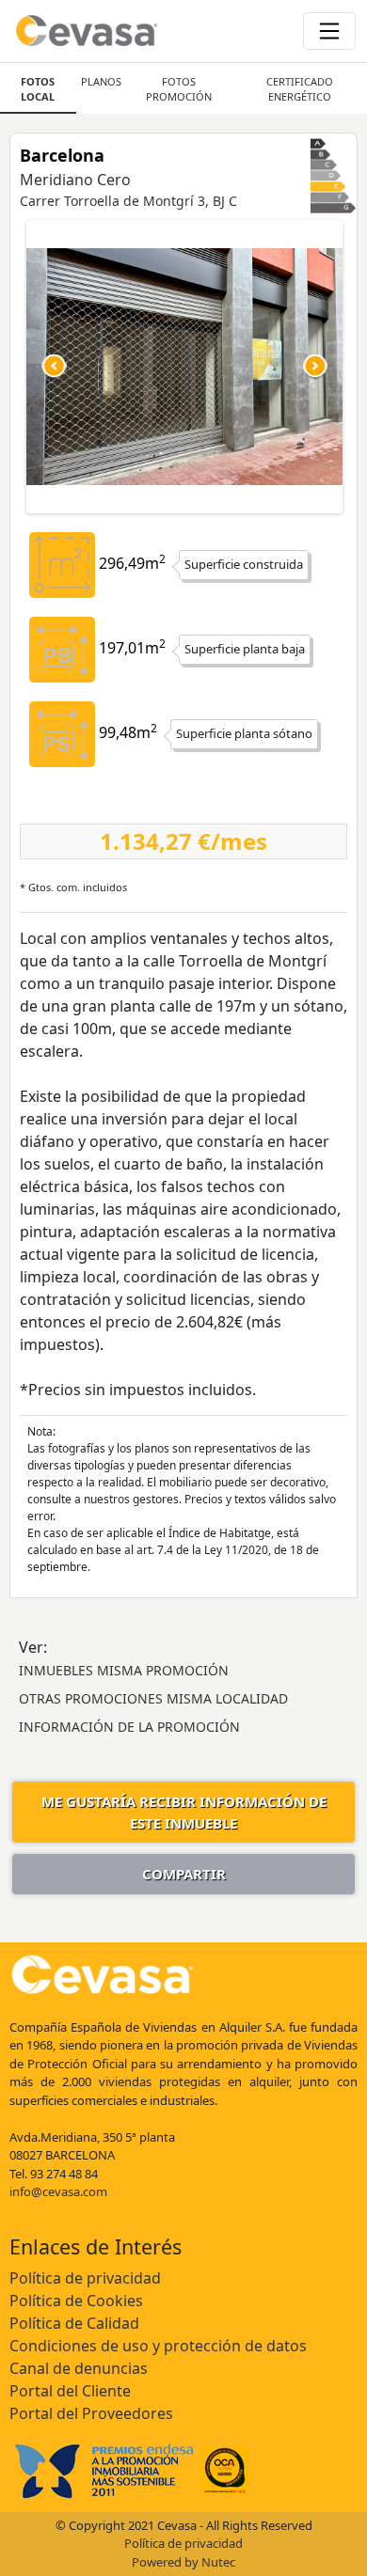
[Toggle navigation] (329, 31)
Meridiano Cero (75, 180)
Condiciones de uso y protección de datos (158, 2346)
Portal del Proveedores (91, 2413)
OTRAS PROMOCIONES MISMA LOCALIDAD (153, 1699)
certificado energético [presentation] (300, 89)
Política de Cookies (76, 2301)
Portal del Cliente (70, 2391)
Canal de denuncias (79, 2368)
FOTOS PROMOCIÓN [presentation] (179, 89)
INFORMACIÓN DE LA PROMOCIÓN (129, 1727)
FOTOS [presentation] (38, 89)
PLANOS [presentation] (101, 81)
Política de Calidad (74, 2323)
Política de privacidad (85, 2278)
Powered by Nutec (183, 2562)
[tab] (38, 88)
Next (314, 367)
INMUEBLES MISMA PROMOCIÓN (124, 1671)
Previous (55, 367)
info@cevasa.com (58, 2191)
